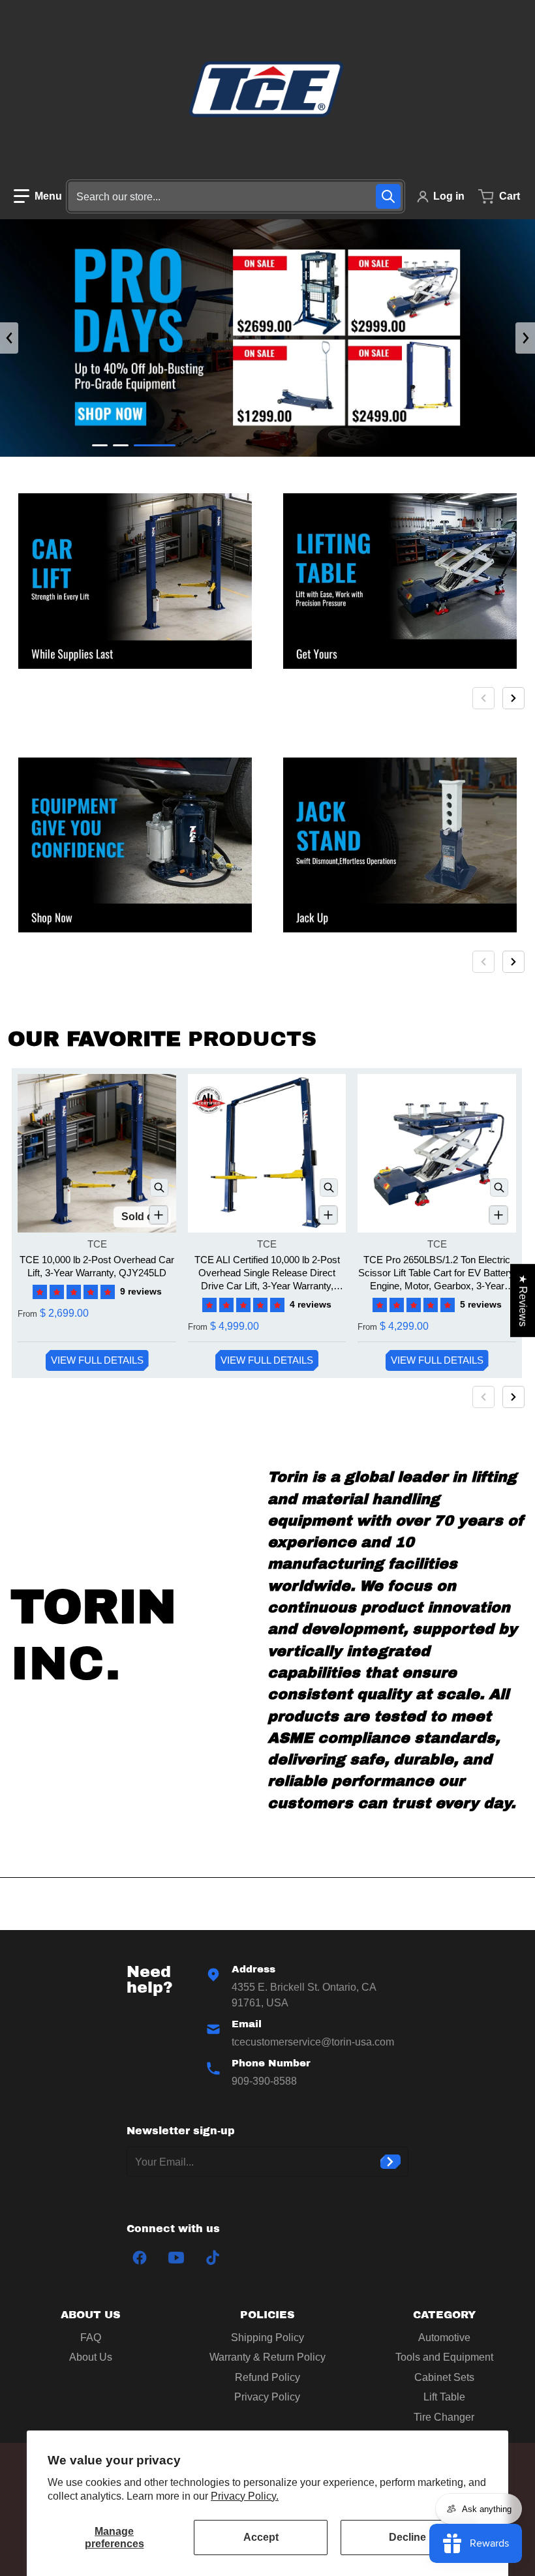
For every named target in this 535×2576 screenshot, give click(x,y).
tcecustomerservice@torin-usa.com (313, 2042)
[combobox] (236, 196)
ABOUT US (91, 2315)
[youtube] (176, 2258)
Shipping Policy (267, 2338)
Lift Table (444, 2397)
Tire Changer (444, 2417)
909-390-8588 (264, 2081)
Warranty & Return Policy (267, 2357)
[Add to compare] (159, 1215)
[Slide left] (9, 338)
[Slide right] (525, 338)
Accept (261, 2537)
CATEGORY (444, 2315)
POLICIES (267, 2315)
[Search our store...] (388, 196)
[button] (38, 196)
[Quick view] (159, 1188)
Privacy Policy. (245, 2496)
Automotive (444, 2338)
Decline (407, 2537)
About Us (91, 2357)
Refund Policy (267, 2377)
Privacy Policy (267, 2397)
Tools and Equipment (444, 2357)
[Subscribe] (390, 2162)
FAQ (91, 2338)
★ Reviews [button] (523, 1300)
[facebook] (140, 2258)
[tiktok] (213, 2258)
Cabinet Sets (444, 2377)
